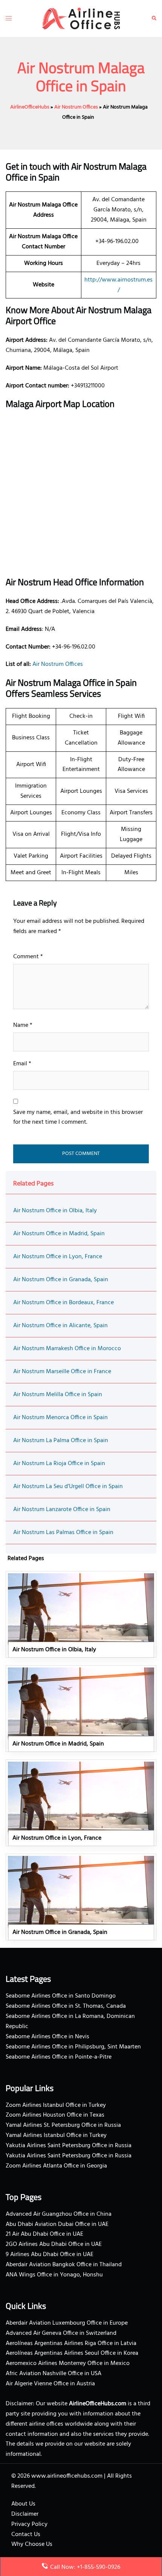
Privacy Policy (29, 2524)
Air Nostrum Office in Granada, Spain (61, 1280)
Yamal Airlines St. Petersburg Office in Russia (63, 2125)
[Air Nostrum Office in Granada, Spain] (81, 1897)
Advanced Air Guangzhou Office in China (59, 2214)
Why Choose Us (32, 2544)
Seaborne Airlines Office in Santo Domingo (61, 1996)
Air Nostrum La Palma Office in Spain (61, 1441)
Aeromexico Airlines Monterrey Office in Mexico (68, 2363)
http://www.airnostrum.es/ (118, 285)
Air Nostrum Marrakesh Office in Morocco (67, 1349)
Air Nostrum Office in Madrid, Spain (59, 1234)
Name (23, 1025)
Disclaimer (25, 2514)
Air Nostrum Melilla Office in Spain (58, 1395)
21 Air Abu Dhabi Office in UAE (44, 2234)
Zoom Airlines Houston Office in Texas (55, 2115)
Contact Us (26, 2535)
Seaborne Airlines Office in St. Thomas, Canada (66, 2006)
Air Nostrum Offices (76, 107)
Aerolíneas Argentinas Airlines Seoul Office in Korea (72, 2353)
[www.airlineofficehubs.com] (81, 18)
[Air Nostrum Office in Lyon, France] (81, 1803)
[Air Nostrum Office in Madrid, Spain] (81, 1709)
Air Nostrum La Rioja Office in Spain (59, 1464)
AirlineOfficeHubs (30, 107)
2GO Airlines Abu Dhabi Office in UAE (54, 2244)
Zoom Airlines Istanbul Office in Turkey (56, 2105)
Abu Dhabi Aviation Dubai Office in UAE (57, 2224)
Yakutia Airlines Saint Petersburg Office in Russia (69, 2146)
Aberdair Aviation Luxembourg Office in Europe (67, 2323)
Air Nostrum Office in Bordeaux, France (63, 1303)
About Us (23, 2504)
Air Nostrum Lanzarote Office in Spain (62, 1510)
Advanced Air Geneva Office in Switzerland (61, 2333)
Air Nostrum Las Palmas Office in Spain (63, 1533)
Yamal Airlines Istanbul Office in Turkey (56, 2135)
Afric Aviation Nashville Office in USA (53, 2374)
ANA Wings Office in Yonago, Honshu (54, 2275)
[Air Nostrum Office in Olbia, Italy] (81, 1614)
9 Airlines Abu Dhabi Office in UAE (50, 2255)
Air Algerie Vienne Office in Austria (50, 2384)
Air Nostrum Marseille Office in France (62, 1372)
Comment (28, 957)
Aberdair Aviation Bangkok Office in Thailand (64, 2265)
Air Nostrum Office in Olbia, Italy (55, 1211)
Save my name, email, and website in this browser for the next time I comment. (78, 1117)
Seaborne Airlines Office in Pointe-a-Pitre (59, 2057)
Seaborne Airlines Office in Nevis (47, 2037)
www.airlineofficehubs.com (67, 2476)
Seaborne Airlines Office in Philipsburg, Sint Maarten (73, 2047)
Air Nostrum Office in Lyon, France (58, 1257)
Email (22, 1064)
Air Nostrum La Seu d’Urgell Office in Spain (68, 1487)
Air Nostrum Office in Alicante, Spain (60, 1326)
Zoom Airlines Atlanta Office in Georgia (56, 2166)
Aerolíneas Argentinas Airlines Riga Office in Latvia (71, 2343)
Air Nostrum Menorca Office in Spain (60, 1418)
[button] (154, 18)
